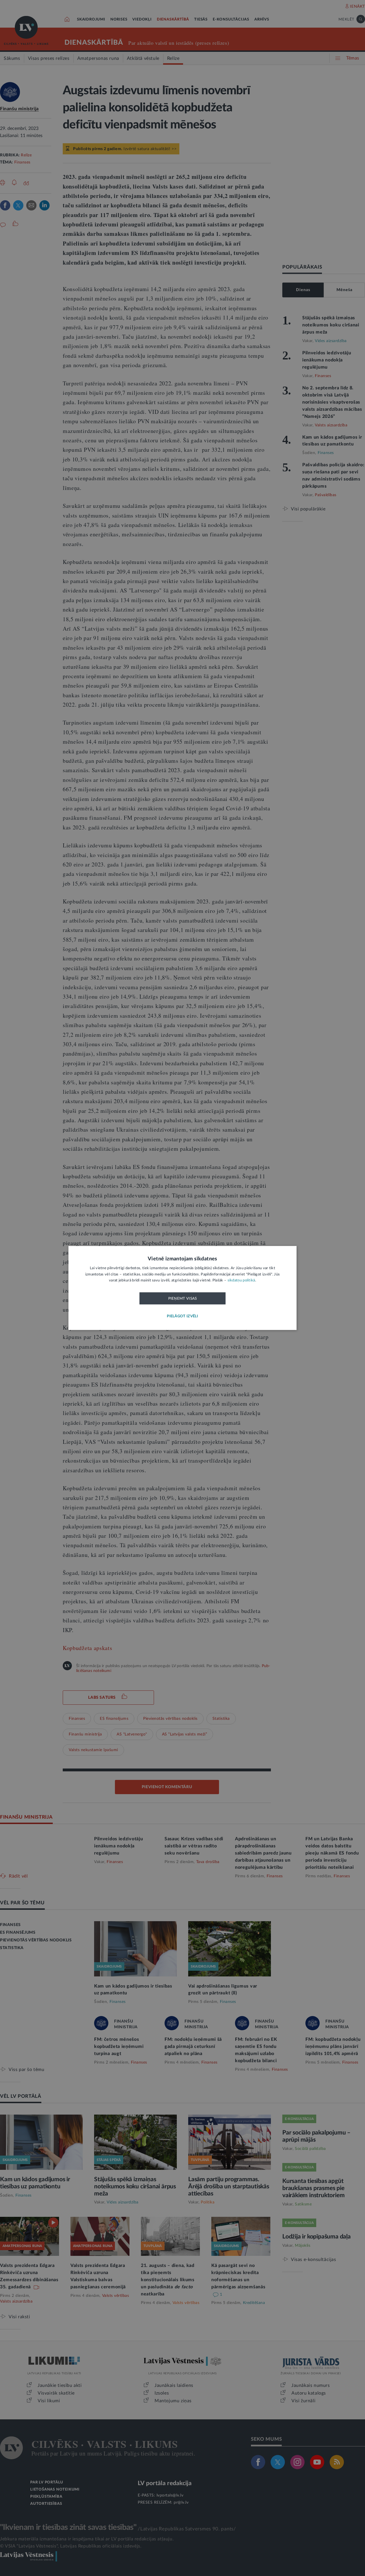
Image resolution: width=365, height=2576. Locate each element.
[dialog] (182, 1288)
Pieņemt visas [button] (183, 1299)
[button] (182, 1317)
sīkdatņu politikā (241, 1281)
